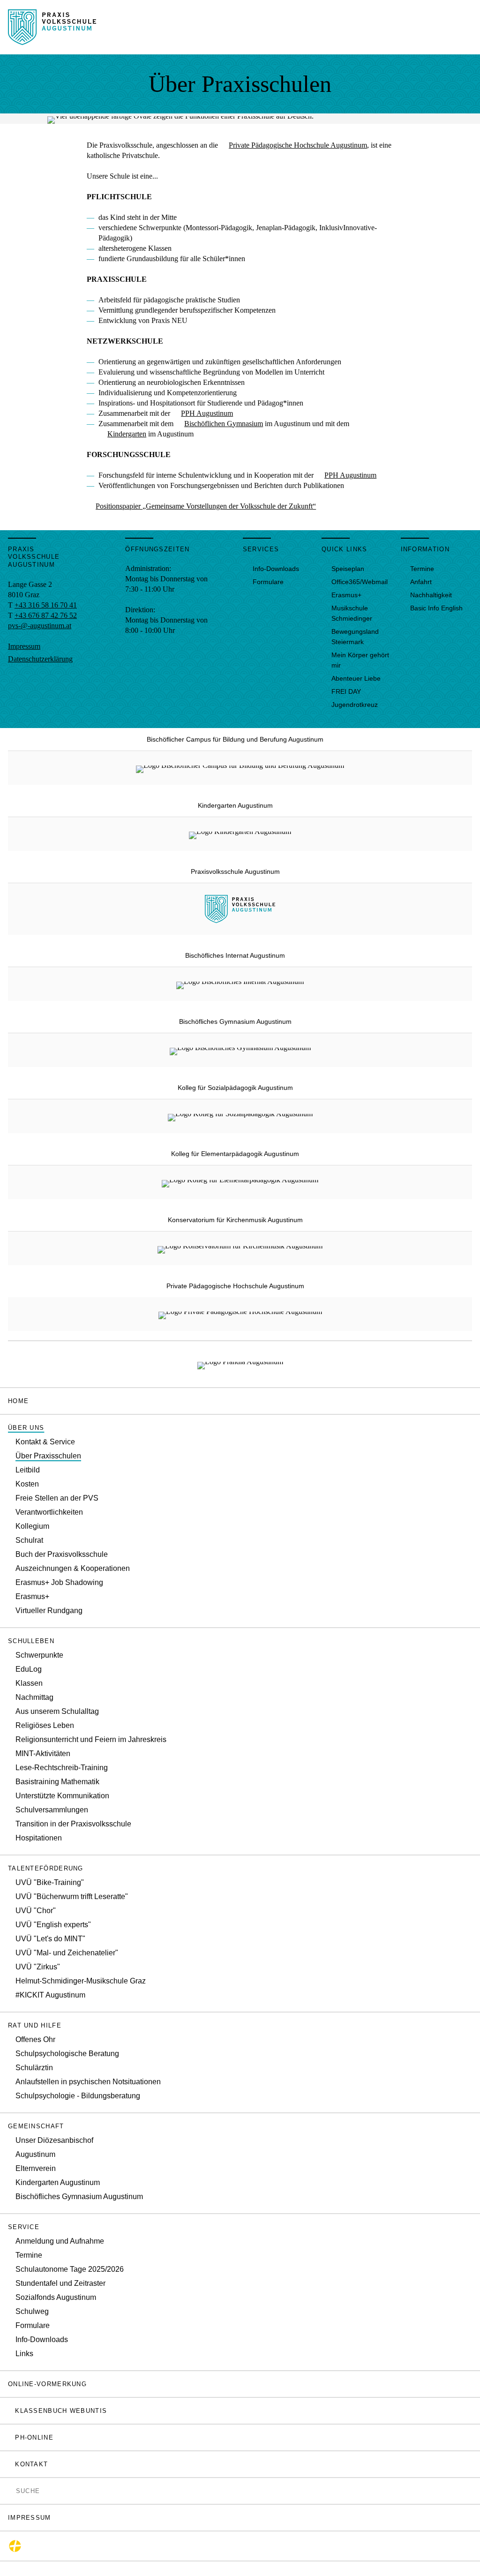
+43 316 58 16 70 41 (46, 605)
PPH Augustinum (207, 413)
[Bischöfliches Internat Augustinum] (240, 984)
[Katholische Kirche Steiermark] (15, 2546)
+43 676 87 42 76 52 (46, 615)
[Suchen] (11, 2490)
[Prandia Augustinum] (240, 1364)
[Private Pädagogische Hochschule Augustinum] (240, 1314)
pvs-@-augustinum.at (40, 626)
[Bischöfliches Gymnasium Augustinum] (240, 1050)
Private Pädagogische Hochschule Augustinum (298, 145)
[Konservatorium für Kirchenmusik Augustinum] (240, 1248)
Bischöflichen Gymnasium (224, 424)
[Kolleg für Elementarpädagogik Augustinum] (240, 1182)
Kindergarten (127, 434)
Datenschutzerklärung (40, 659)
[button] (240, 1428)
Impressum (24, 646)
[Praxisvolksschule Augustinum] (240, 918)
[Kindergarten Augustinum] (240, 834)
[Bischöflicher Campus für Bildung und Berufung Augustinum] (240, 768)
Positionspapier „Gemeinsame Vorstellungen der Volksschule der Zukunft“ (206, 506)
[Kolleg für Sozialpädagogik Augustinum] (240, 1116)
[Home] (52, 40)
